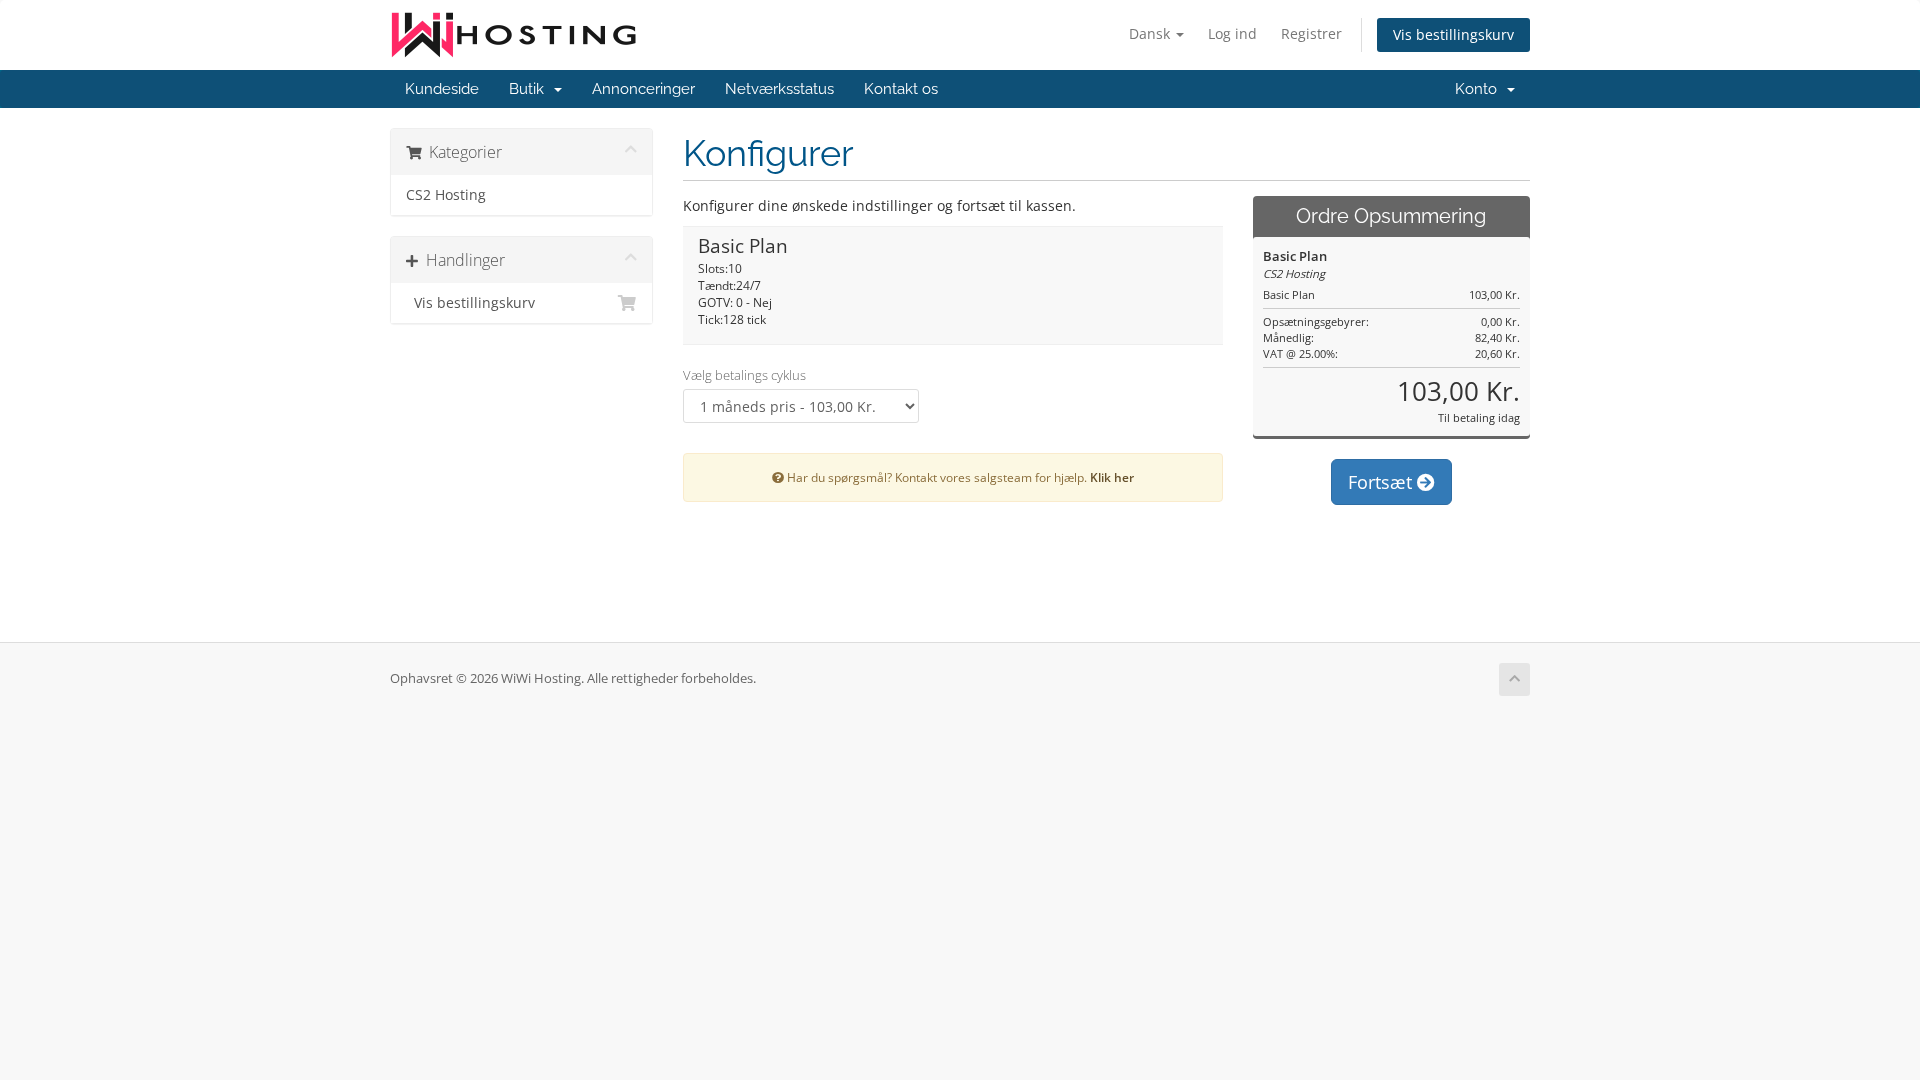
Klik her (1112, 477)
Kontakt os (901, 89)
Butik (530, 89)
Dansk (1151, 33)
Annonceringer (643, 89)
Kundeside (442, 89)
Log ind (1232, 33)
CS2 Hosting (446, 195)
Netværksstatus (779, 89)
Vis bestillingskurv (1453, 34)
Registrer (1311, 33)
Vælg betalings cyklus (744, 375)
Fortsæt (1382, 482)
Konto (1480, 89)
